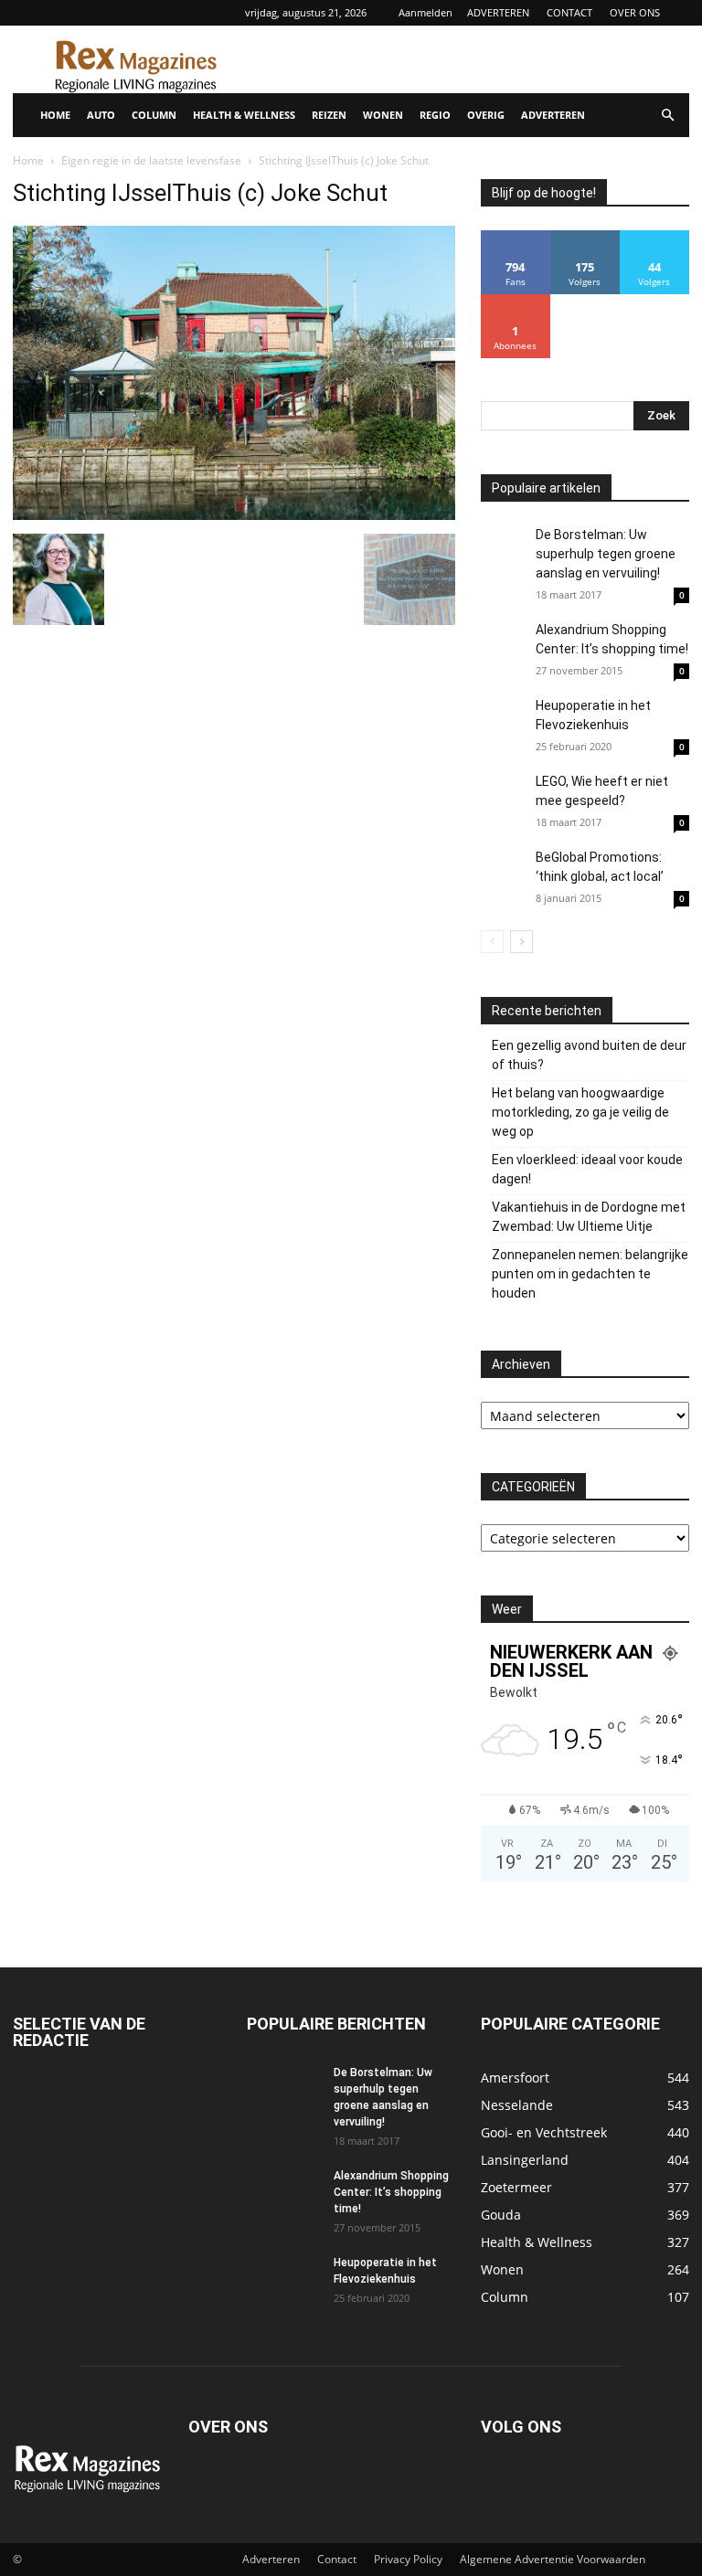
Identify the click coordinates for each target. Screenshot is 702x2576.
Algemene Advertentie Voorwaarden (553, 2559)
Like (516, 237)
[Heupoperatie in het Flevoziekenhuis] (504, 723)
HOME (55, 115)
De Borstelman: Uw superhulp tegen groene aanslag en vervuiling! (606, 554)
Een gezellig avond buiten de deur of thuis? (589, 1055)
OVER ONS (635, 12)
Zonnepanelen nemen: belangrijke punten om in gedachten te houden (590, 1274)
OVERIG (486, 115)
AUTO (101, 115)
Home (28, 160)
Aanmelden (425, 12)
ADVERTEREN (498, 12)
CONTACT (569, 12)
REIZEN (329, 115)
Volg (585, 237)
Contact (337, 2559)
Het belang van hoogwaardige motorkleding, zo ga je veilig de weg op (580, 1112)
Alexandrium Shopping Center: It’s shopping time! (391, 2192)
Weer (507, 1609)
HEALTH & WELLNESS (244, 115)
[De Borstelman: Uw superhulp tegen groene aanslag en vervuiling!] (504, 548)
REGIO (435, 115)
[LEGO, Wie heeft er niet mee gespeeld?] (504, 811)
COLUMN (154, 115)
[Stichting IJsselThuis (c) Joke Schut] (234, 515)
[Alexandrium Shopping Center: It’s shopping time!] (504, 643)
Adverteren (271, 2559)
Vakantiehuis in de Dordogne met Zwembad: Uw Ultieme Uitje (589, 1217)
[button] (667, 116)
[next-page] (521, 942)
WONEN (383, 115)
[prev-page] (492, 942)
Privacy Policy (408, 2559)
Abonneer (516, 301)
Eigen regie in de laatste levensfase (151, 160)
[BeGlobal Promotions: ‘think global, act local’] (504, 871)
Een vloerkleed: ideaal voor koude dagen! (587, 1169)
